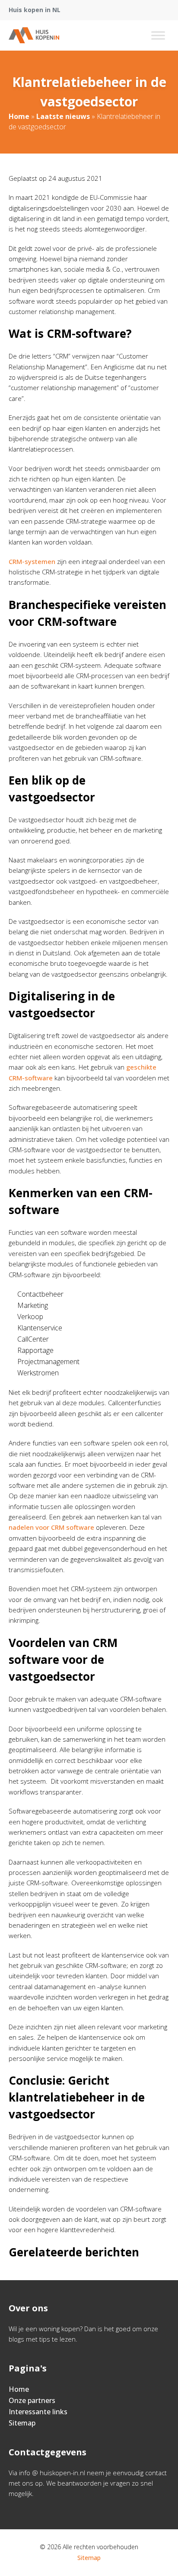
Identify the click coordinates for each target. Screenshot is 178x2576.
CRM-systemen (32, 561)
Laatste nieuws (63, 116)
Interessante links (38, 2412)
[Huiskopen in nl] (34, 35)
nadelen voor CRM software (51, 1527)
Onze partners (32, 2400)
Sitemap (22, 2423)
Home (19, 116)
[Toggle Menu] (158, 35)
